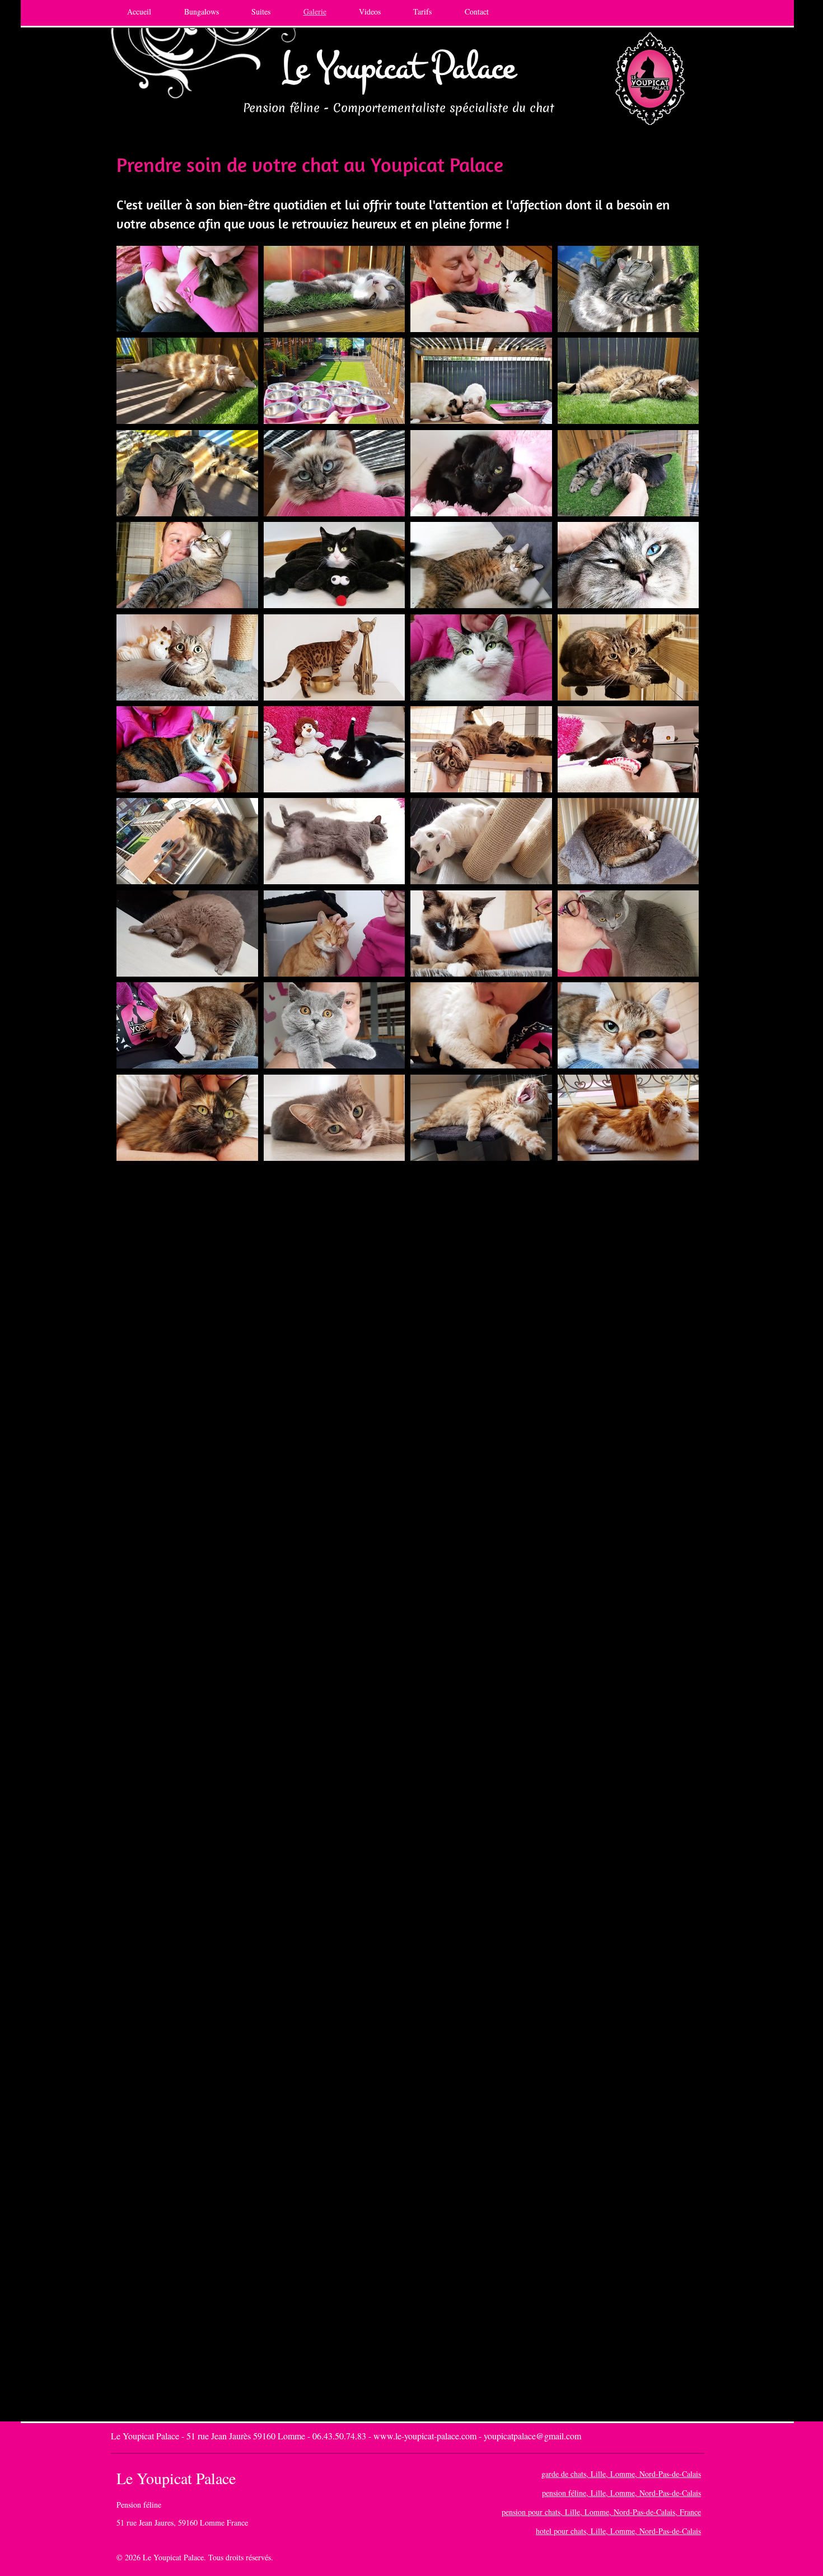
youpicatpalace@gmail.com (532, 2436)
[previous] (137, 709)
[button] (187, 289)
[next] (678, 709)
